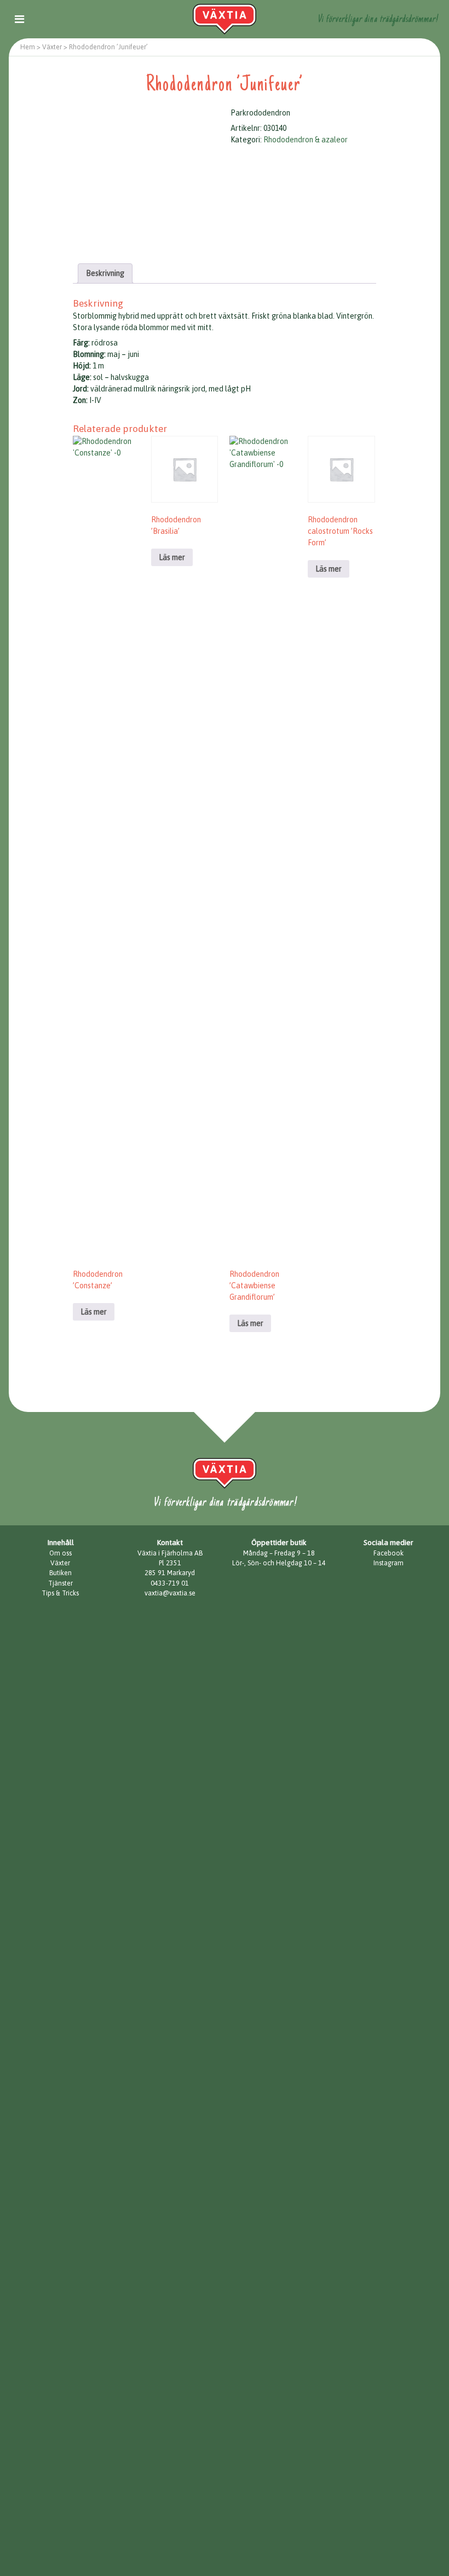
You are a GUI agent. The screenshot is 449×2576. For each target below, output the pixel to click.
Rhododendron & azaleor (306, 140)
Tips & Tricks (60, 1593)
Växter (60, 1563)
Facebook (388, 1553)
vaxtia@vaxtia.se (170, 1593)
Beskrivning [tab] (105, 273)
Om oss (61, 1553)
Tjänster (61, 1583)
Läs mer (94, 1312)
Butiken (61, 1573)
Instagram (388, 1563)
